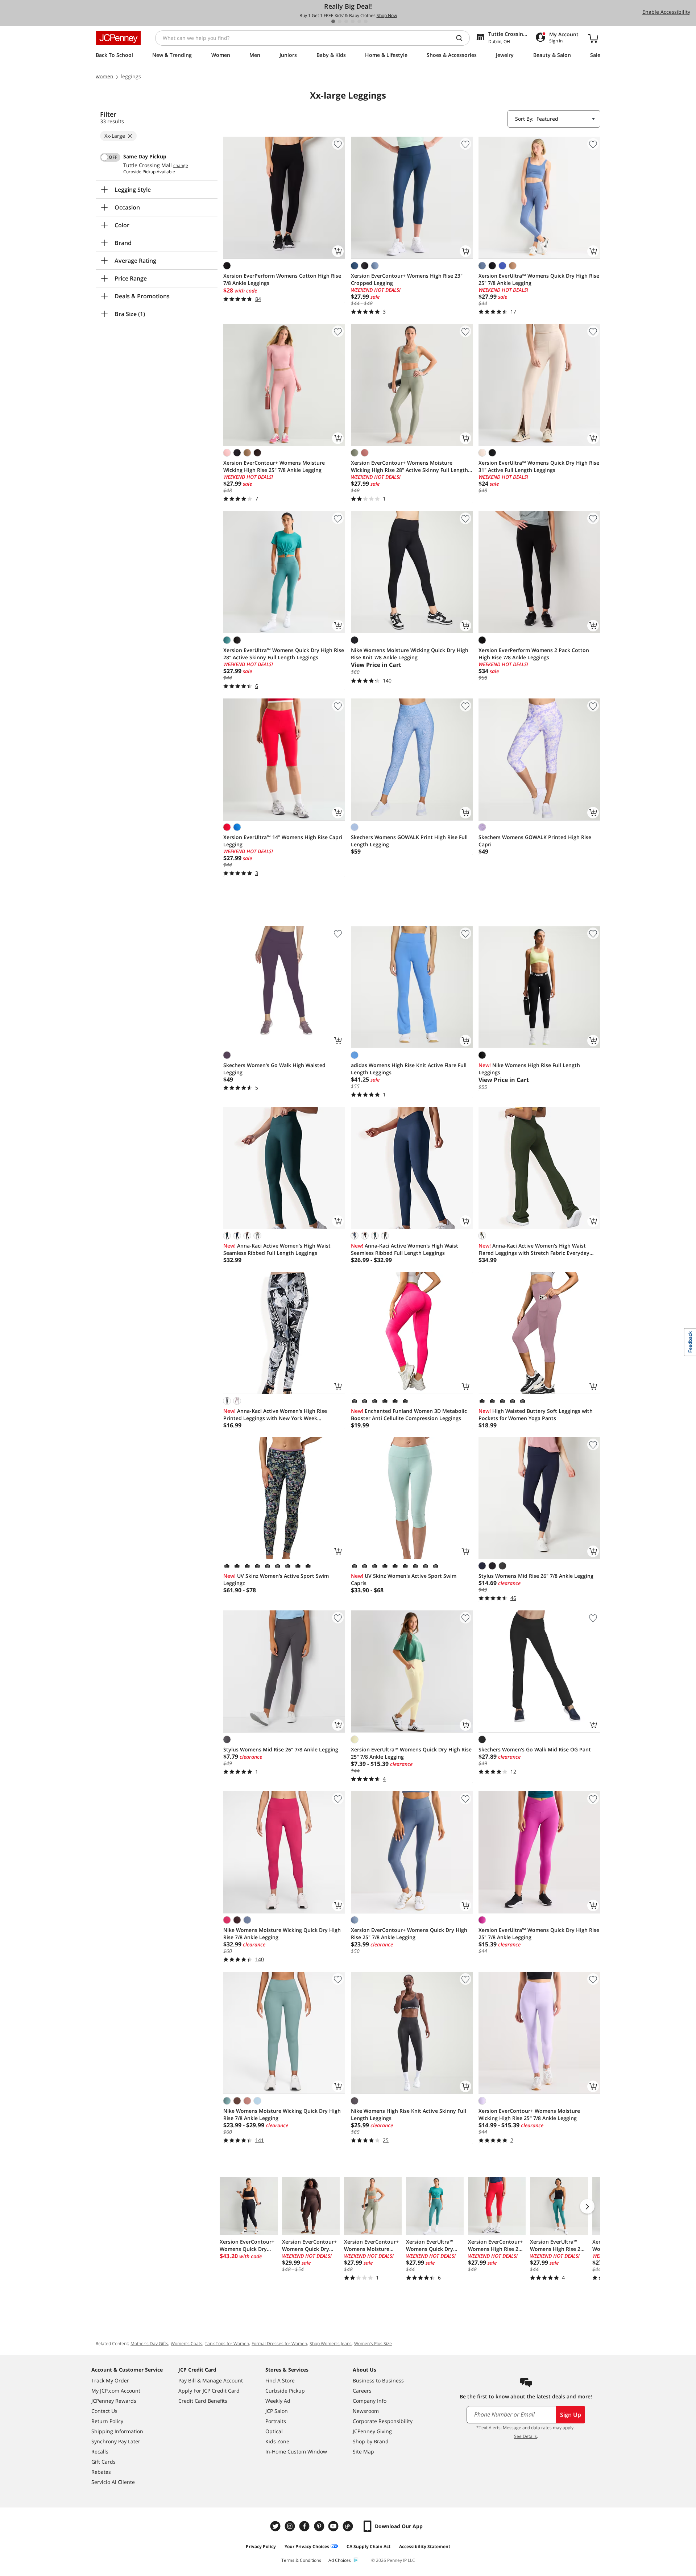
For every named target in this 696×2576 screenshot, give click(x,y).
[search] (462, 38)
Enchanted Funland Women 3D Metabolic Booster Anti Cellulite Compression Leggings (409, 1414)
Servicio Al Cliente (113, 2482)
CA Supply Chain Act (368, 2546)
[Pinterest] (320, 2526)
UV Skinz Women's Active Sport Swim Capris (404, 1579)
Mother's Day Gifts (149, 2343)
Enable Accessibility (666, 12)
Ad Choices (340, 2560)
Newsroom (366, 2411)
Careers (362, 2391)
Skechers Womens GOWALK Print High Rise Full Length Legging (409, 841)
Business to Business (378, 2380)
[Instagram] (291, 2526)
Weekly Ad (278, 2401)
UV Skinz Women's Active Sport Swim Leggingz (276, 1579)
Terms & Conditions (301, 2560)
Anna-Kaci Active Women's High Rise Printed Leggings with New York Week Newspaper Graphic (275, 1415)
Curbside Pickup (285, 2391)
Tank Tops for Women (227, 2343)
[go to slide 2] (340, 21)
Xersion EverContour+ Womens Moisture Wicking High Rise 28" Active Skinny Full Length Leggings (409, 466)
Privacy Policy (261, 2546)
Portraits (276, 2421)
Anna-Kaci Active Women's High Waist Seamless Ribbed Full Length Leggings (277, 1249)
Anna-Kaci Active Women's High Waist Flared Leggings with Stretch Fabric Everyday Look (534, 1249)
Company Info (370, 2401)
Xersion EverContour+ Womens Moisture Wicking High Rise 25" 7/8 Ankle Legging (274, 466)
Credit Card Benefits (203, 2401)
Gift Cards (103, 2462)
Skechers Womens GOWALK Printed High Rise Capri (535, 841)
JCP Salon (277, 2411)
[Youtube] (334, 2526)
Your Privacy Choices (307, 2546)
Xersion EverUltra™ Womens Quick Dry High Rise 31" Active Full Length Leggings (539, 466)
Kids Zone (277, 2441)
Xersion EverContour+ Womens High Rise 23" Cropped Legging (407, 279)
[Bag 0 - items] (593, 38)
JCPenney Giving (372, 2431)
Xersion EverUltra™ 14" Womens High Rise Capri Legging (283, 841)
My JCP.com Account (116, 2391)
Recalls (100, 2451)
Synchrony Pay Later (116, 2441)
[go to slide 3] (346, 21)
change (181, 166)
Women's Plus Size (373, 2343)
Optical (274, 2431)
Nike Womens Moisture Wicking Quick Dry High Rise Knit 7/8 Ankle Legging (410, 654)
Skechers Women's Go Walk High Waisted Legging (274, 1069)
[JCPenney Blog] (349, 2526)
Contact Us (104, 2411)
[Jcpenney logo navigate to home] (118, 38)
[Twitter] (276, 2526)
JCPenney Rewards (114, 2401)
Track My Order (110, 2380)
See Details (525, 2436)
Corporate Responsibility (383, 2421)
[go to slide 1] (333, 21)
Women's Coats (187, 2343)
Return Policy (107, 2421)
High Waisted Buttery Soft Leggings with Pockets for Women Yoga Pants (536, 1414)
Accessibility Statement (425, 2546)
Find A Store (280, 2380)
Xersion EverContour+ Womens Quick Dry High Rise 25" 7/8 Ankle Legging (409, 1934)
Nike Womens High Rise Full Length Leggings (529, 1069)
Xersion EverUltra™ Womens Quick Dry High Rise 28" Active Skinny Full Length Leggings (284, 654)
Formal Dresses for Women (279, 2343)
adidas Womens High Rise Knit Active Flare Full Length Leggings (409, 1069)
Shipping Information (117, 2431)
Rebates (101, 2472)
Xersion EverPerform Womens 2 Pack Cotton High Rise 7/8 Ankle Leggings (534, 654)
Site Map (363, 2451)
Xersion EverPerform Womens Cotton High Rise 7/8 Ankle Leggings (282, 279)
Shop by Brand (371, 2441)
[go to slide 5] (359, 21)
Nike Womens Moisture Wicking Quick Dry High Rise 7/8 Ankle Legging (282, 1934)
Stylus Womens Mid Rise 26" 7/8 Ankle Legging (536, 1576)
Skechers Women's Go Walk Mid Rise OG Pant (535, 1749)
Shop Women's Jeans (331, 2343)
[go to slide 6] (366, 21)
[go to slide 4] (353, 21)
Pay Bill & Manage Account (211, 2380)
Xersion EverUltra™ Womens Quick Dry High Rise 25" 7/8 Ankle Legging (539, 279)
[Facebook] (305, 2526)
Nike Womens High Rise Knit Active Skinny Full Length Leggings (409, 2114)
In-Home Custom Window (296, 2451)
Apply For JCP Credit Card (209, 2391)
